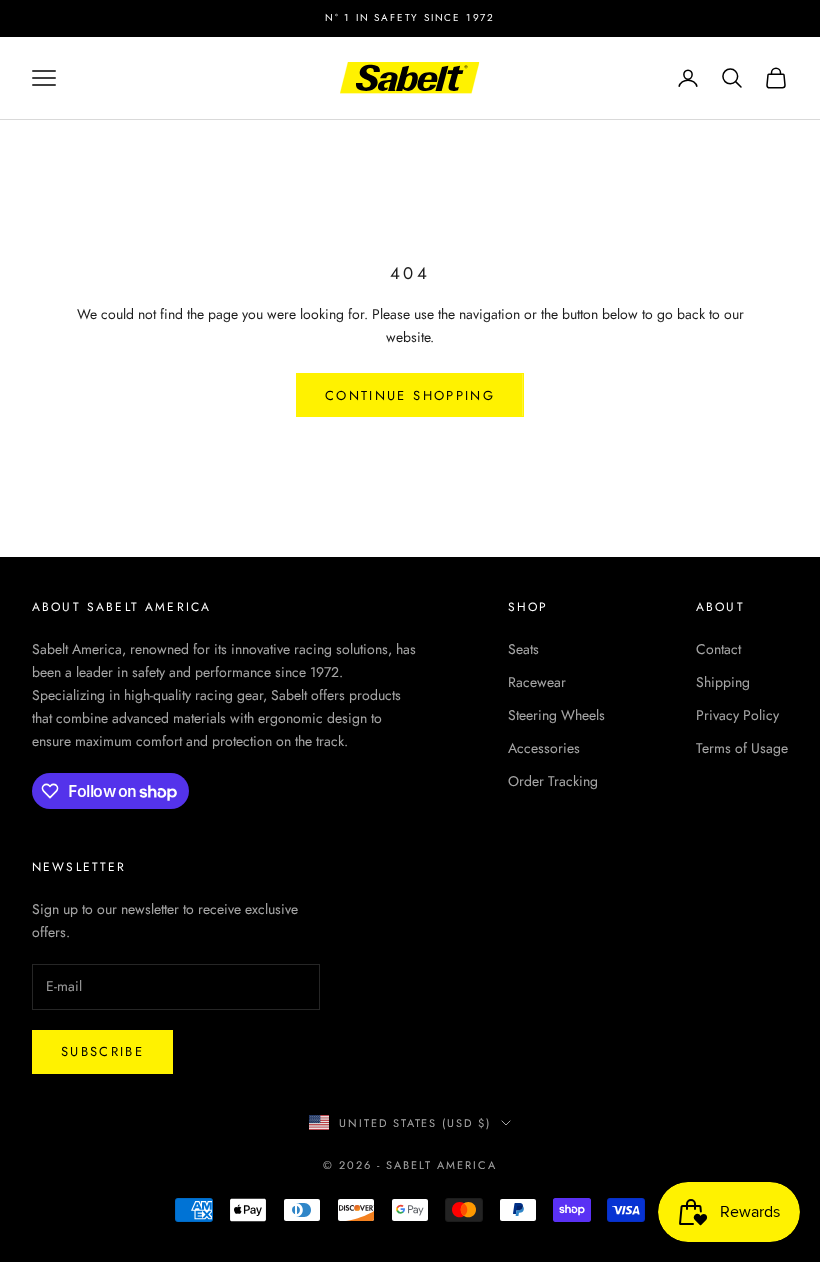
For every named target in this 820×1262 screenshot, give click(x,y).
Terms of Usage (742, 748)
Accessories (544, 748)
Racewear (537, 682)
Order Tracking (553, 781)
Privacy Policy (737, 715)
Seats (523, 649)
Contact (718, 649)
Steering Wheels (556, 715)
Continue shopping (410, 395)
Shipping (723, 682)
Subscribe (102, 1051)
